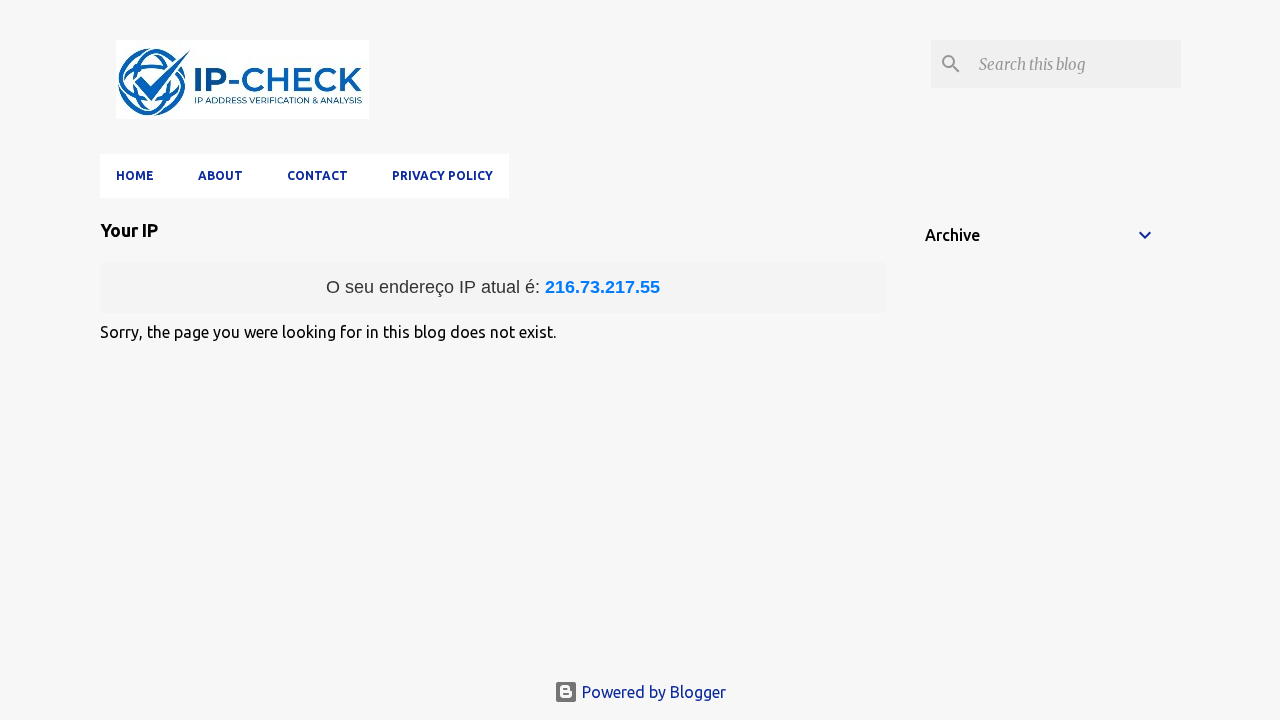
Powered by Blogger (652, 692)
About (220, 175)
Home (135, 175)
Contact (317, 175)
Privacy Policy (442, 175)
